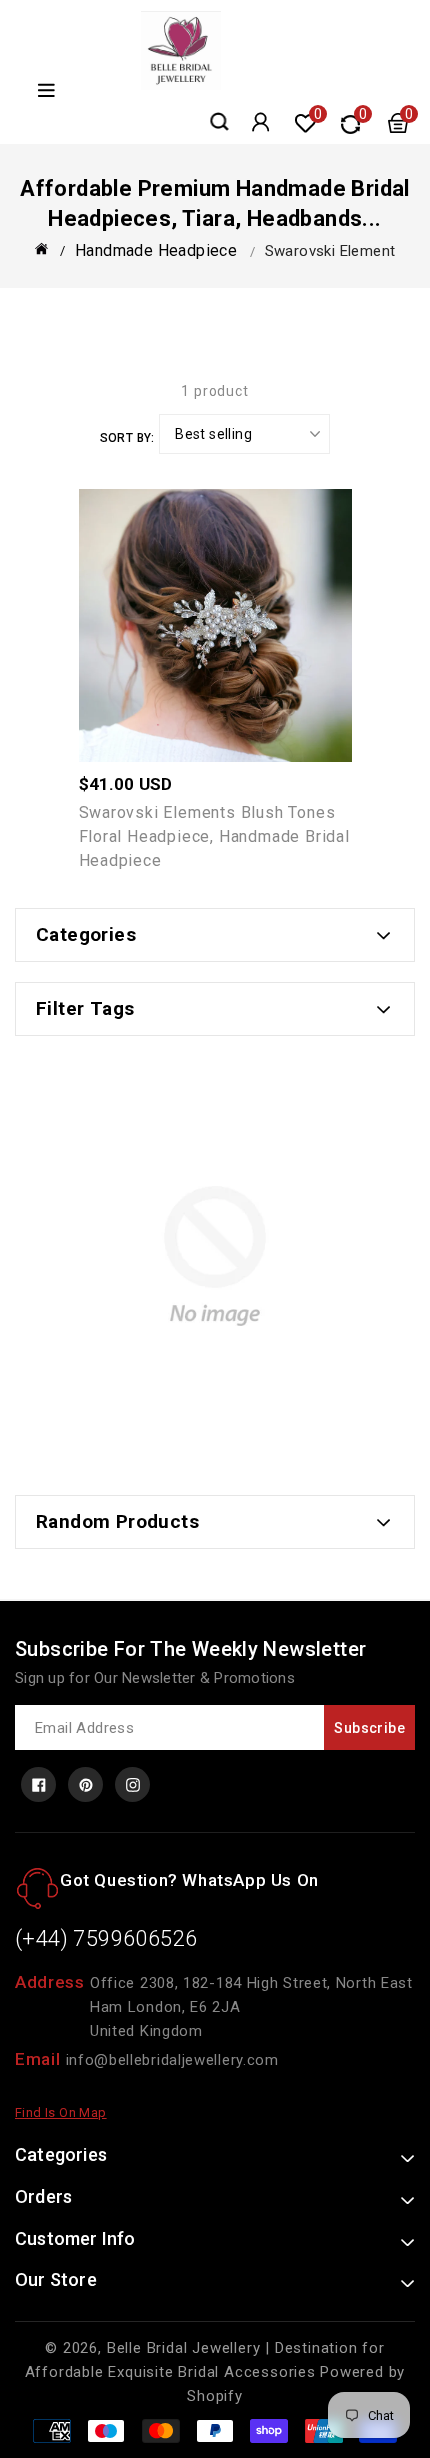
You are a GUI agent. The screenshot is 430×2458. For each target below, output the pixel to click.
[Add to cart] (258, 616)
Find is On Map (61, 2112)
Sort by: (127, 438)
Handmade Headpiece (156, 250)
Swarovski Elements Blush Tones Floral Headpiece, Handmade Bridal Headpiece (214, 836)
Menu (44, 90)
